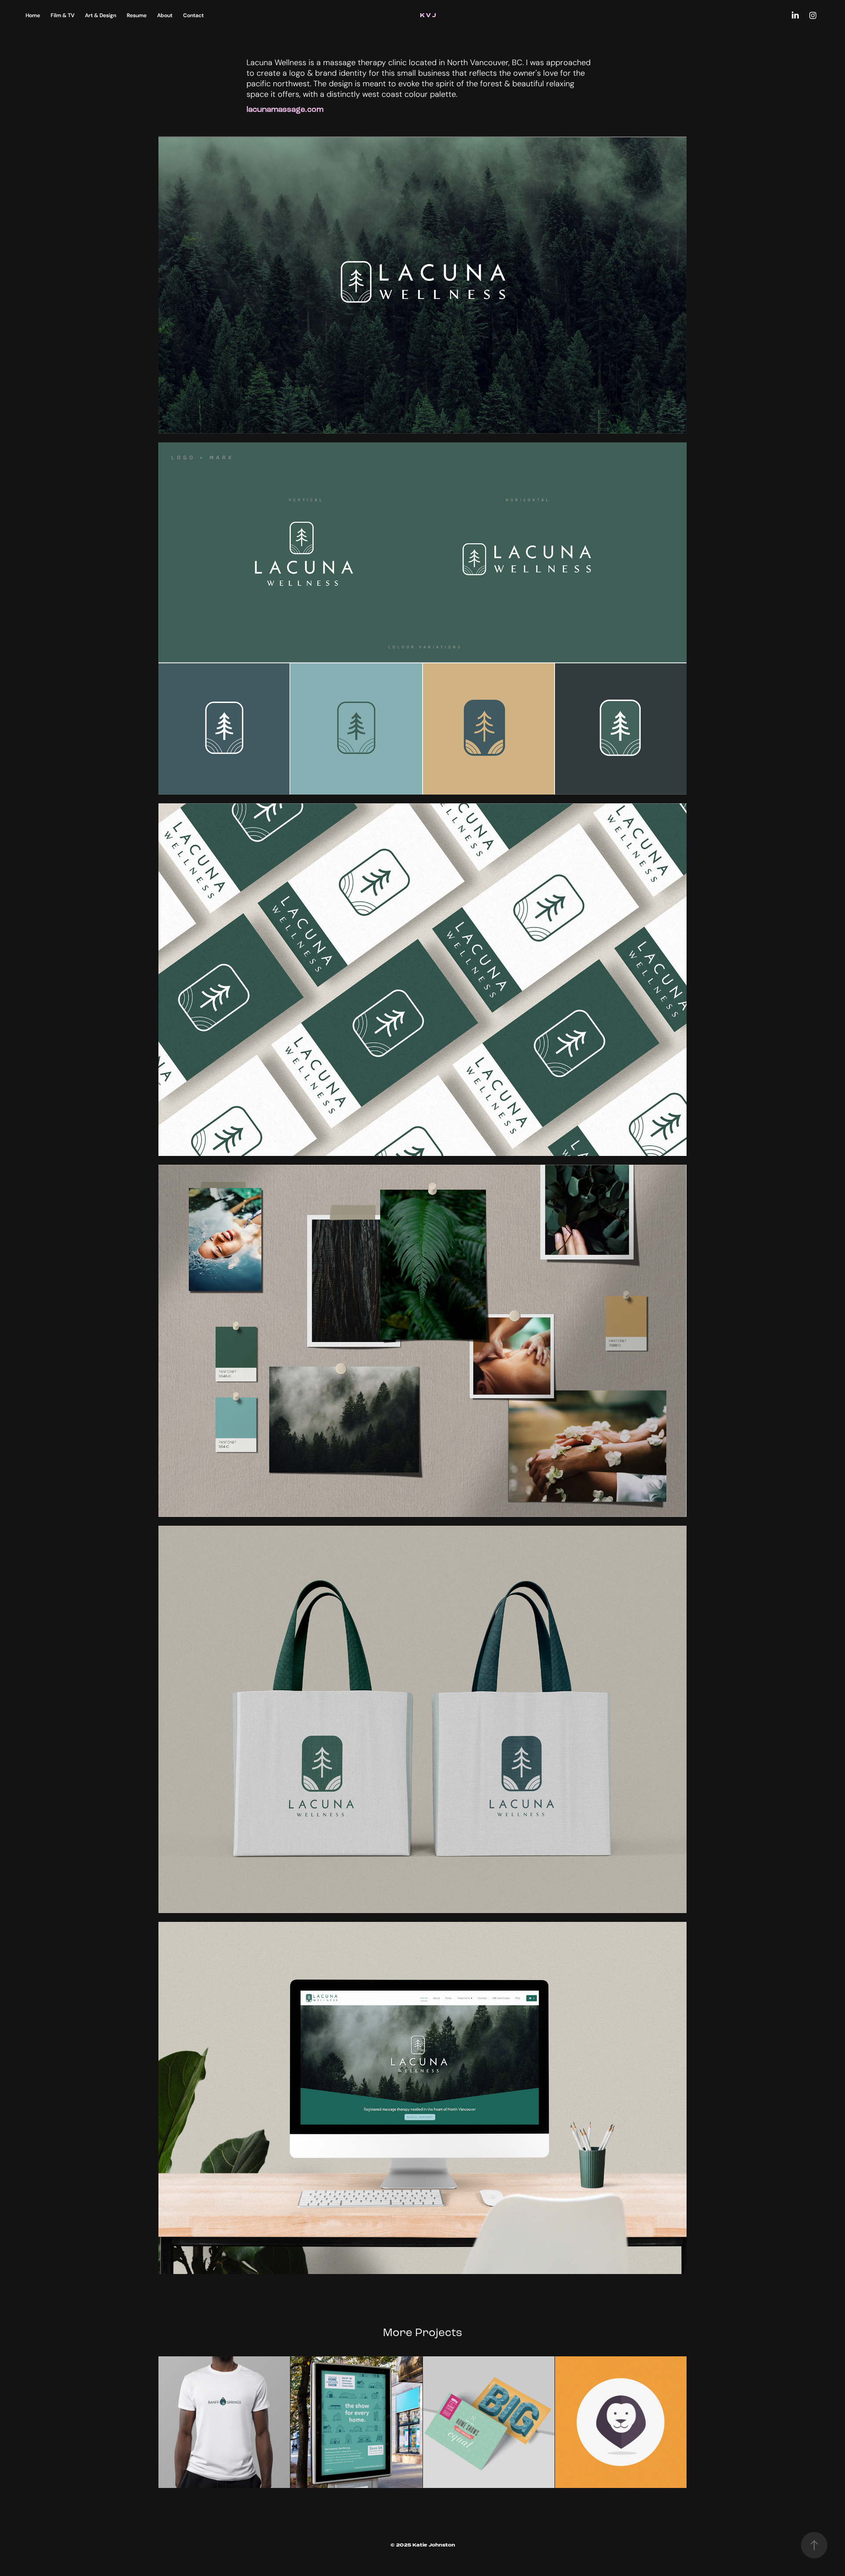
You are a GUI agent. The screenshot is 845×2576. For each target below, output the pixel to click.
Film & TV (62, 15)
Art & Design (101, 15)
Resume (137, 15)
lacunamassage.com (285, 109)
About (165, 15)
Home (33, 15)
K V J (429, 15)
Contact (193, 15)
